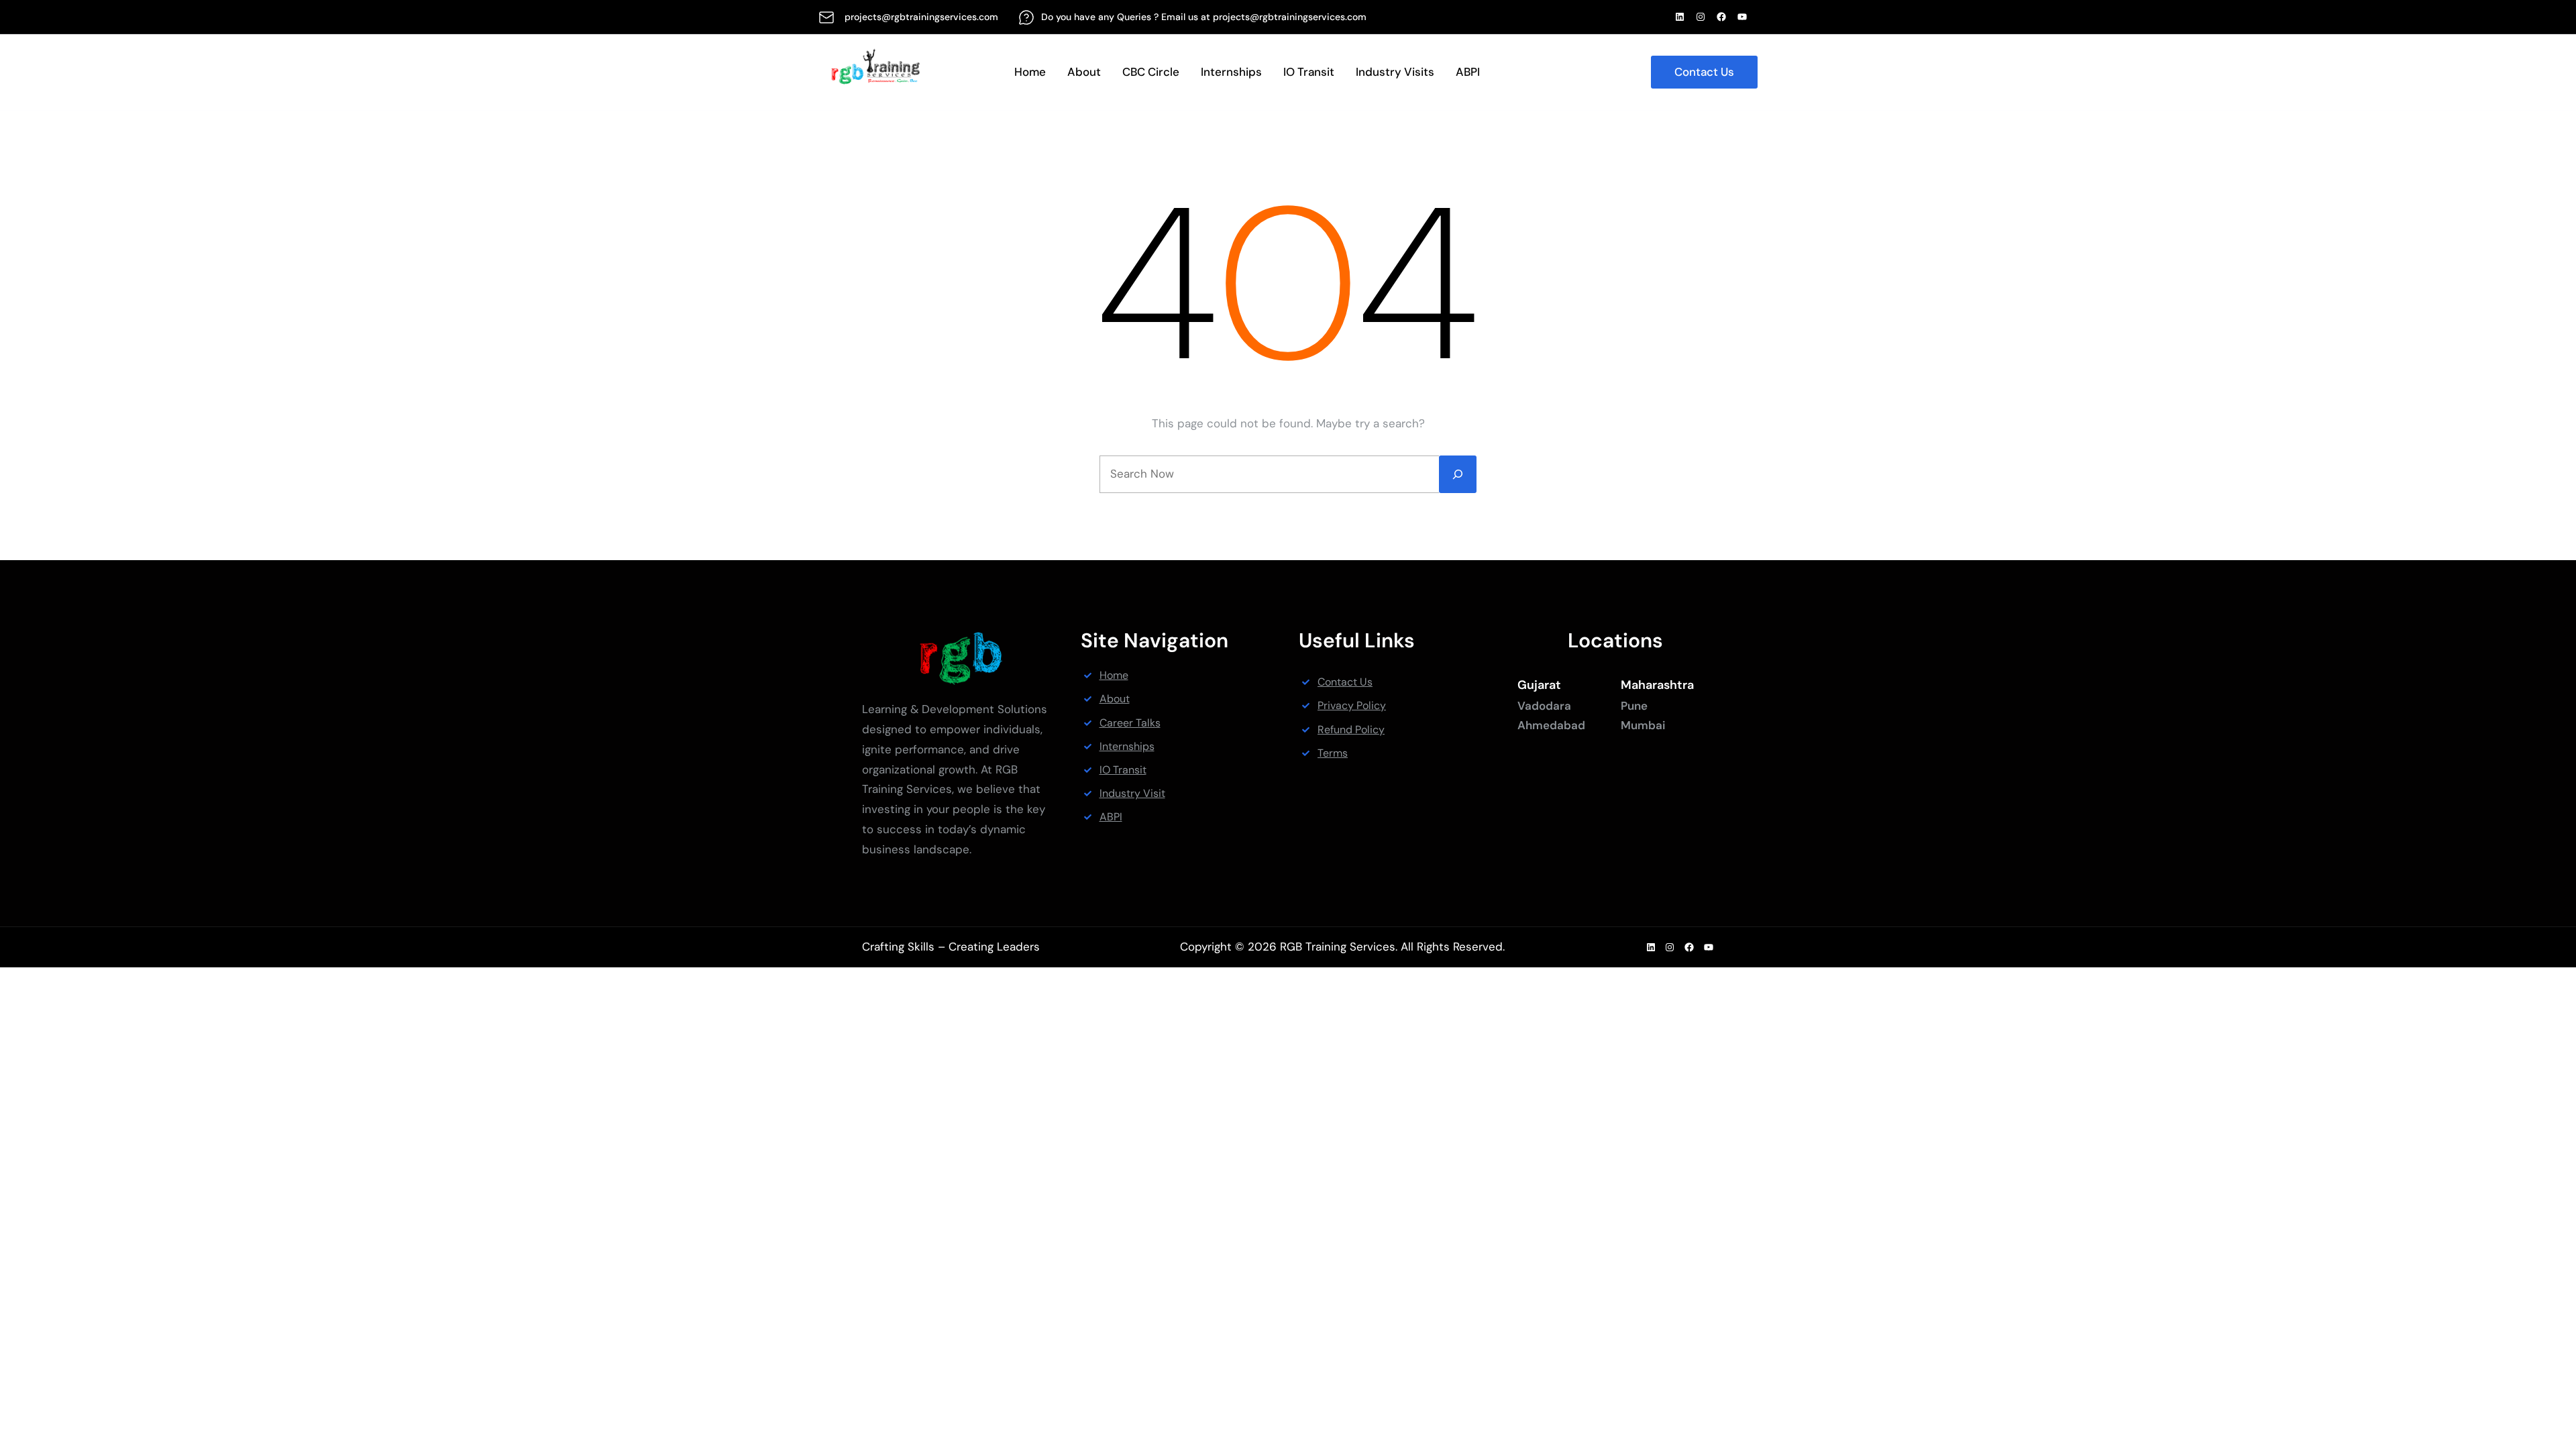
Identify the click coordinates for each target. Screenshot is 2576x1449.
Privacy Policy (1352, 705)
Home (1114, 675)
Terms (1333, 753)
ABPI (1111, 817)
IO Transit (1123, 770)
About (1115, 699)
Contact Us (1704, 72)
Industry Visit (1132, 793)
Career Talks (1130, 723)
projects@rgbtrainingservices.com (921, 17)
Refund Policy (1351, 730)
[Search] (1458, 474)
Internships (1127, 746)
